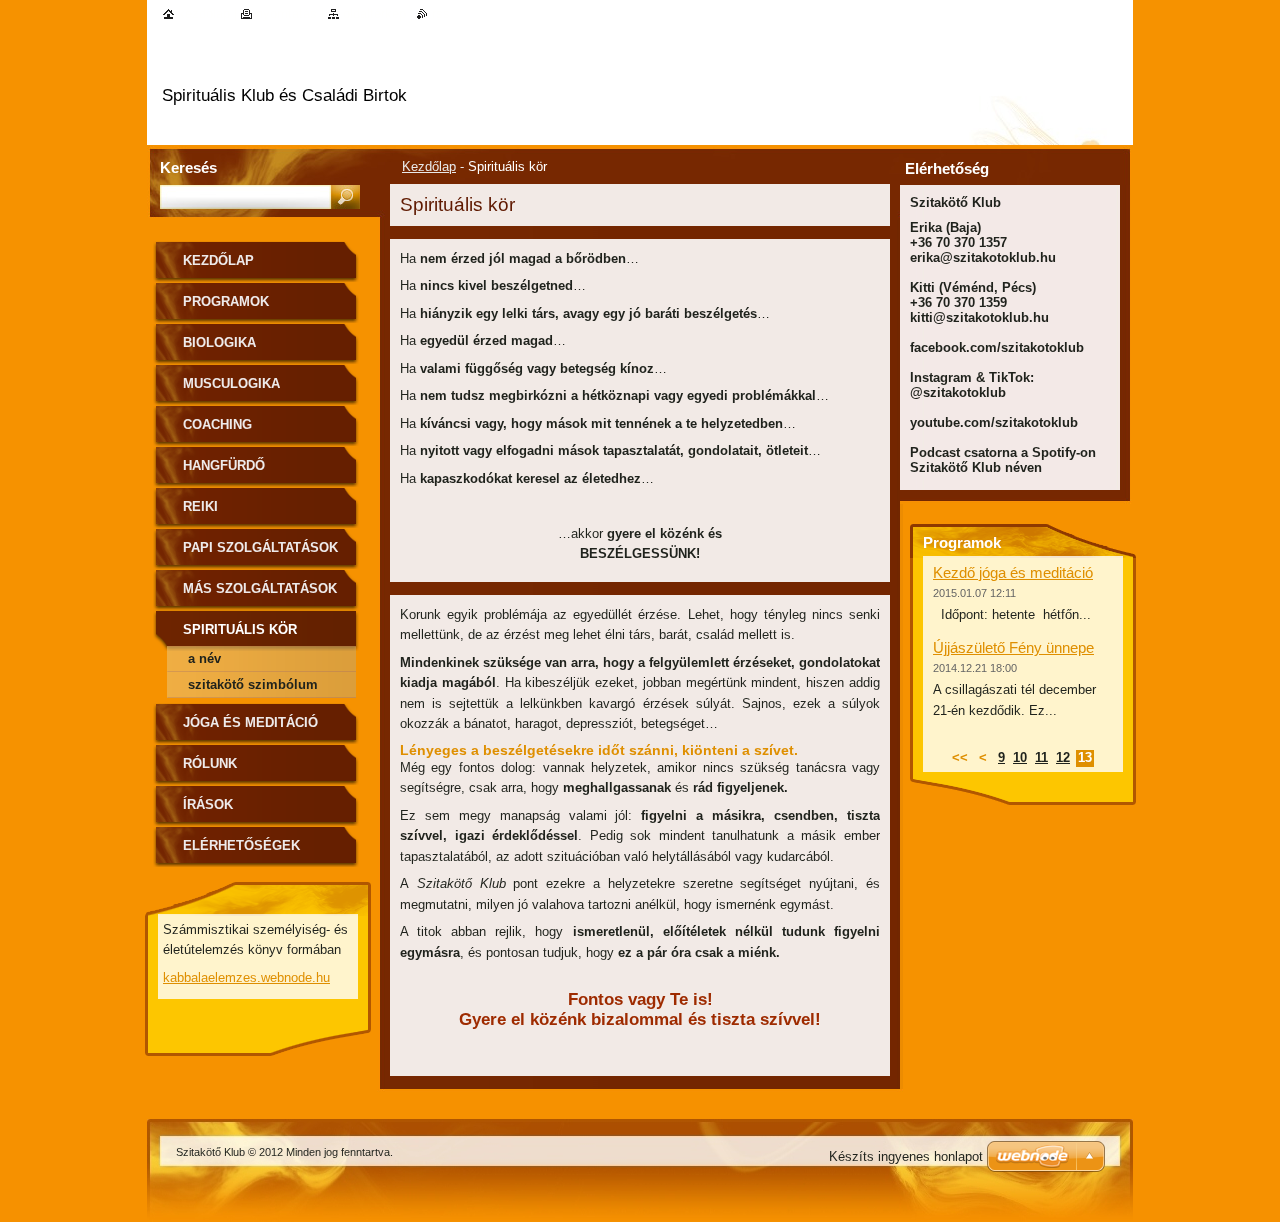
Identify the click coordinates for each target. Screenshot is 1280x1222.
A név (204, 658)
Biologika (219, 342)
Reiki (200, 506)
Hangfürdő (224, 465)
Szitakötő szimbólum (253, 684)
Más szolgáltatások (260, 588)
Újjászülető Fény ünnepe (1013, 647)
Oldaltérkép (374, 13)
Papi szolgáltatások (260, 547)
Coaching (217, 424)
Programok (226, 301)
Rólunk (210, 763)
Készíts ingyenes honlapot (906, 1156)
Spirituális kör (240, 629)
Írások (208, 804)
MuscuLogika (231, 383)
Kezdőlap (429, 166)
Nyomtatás (286, 13)
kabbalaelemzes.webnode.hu (246, 977)
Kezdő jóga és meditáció (1013, 572)
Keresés (188, 167)
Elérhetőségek (241, 845)
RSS (441, 13)
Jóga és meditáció (250, 722)
